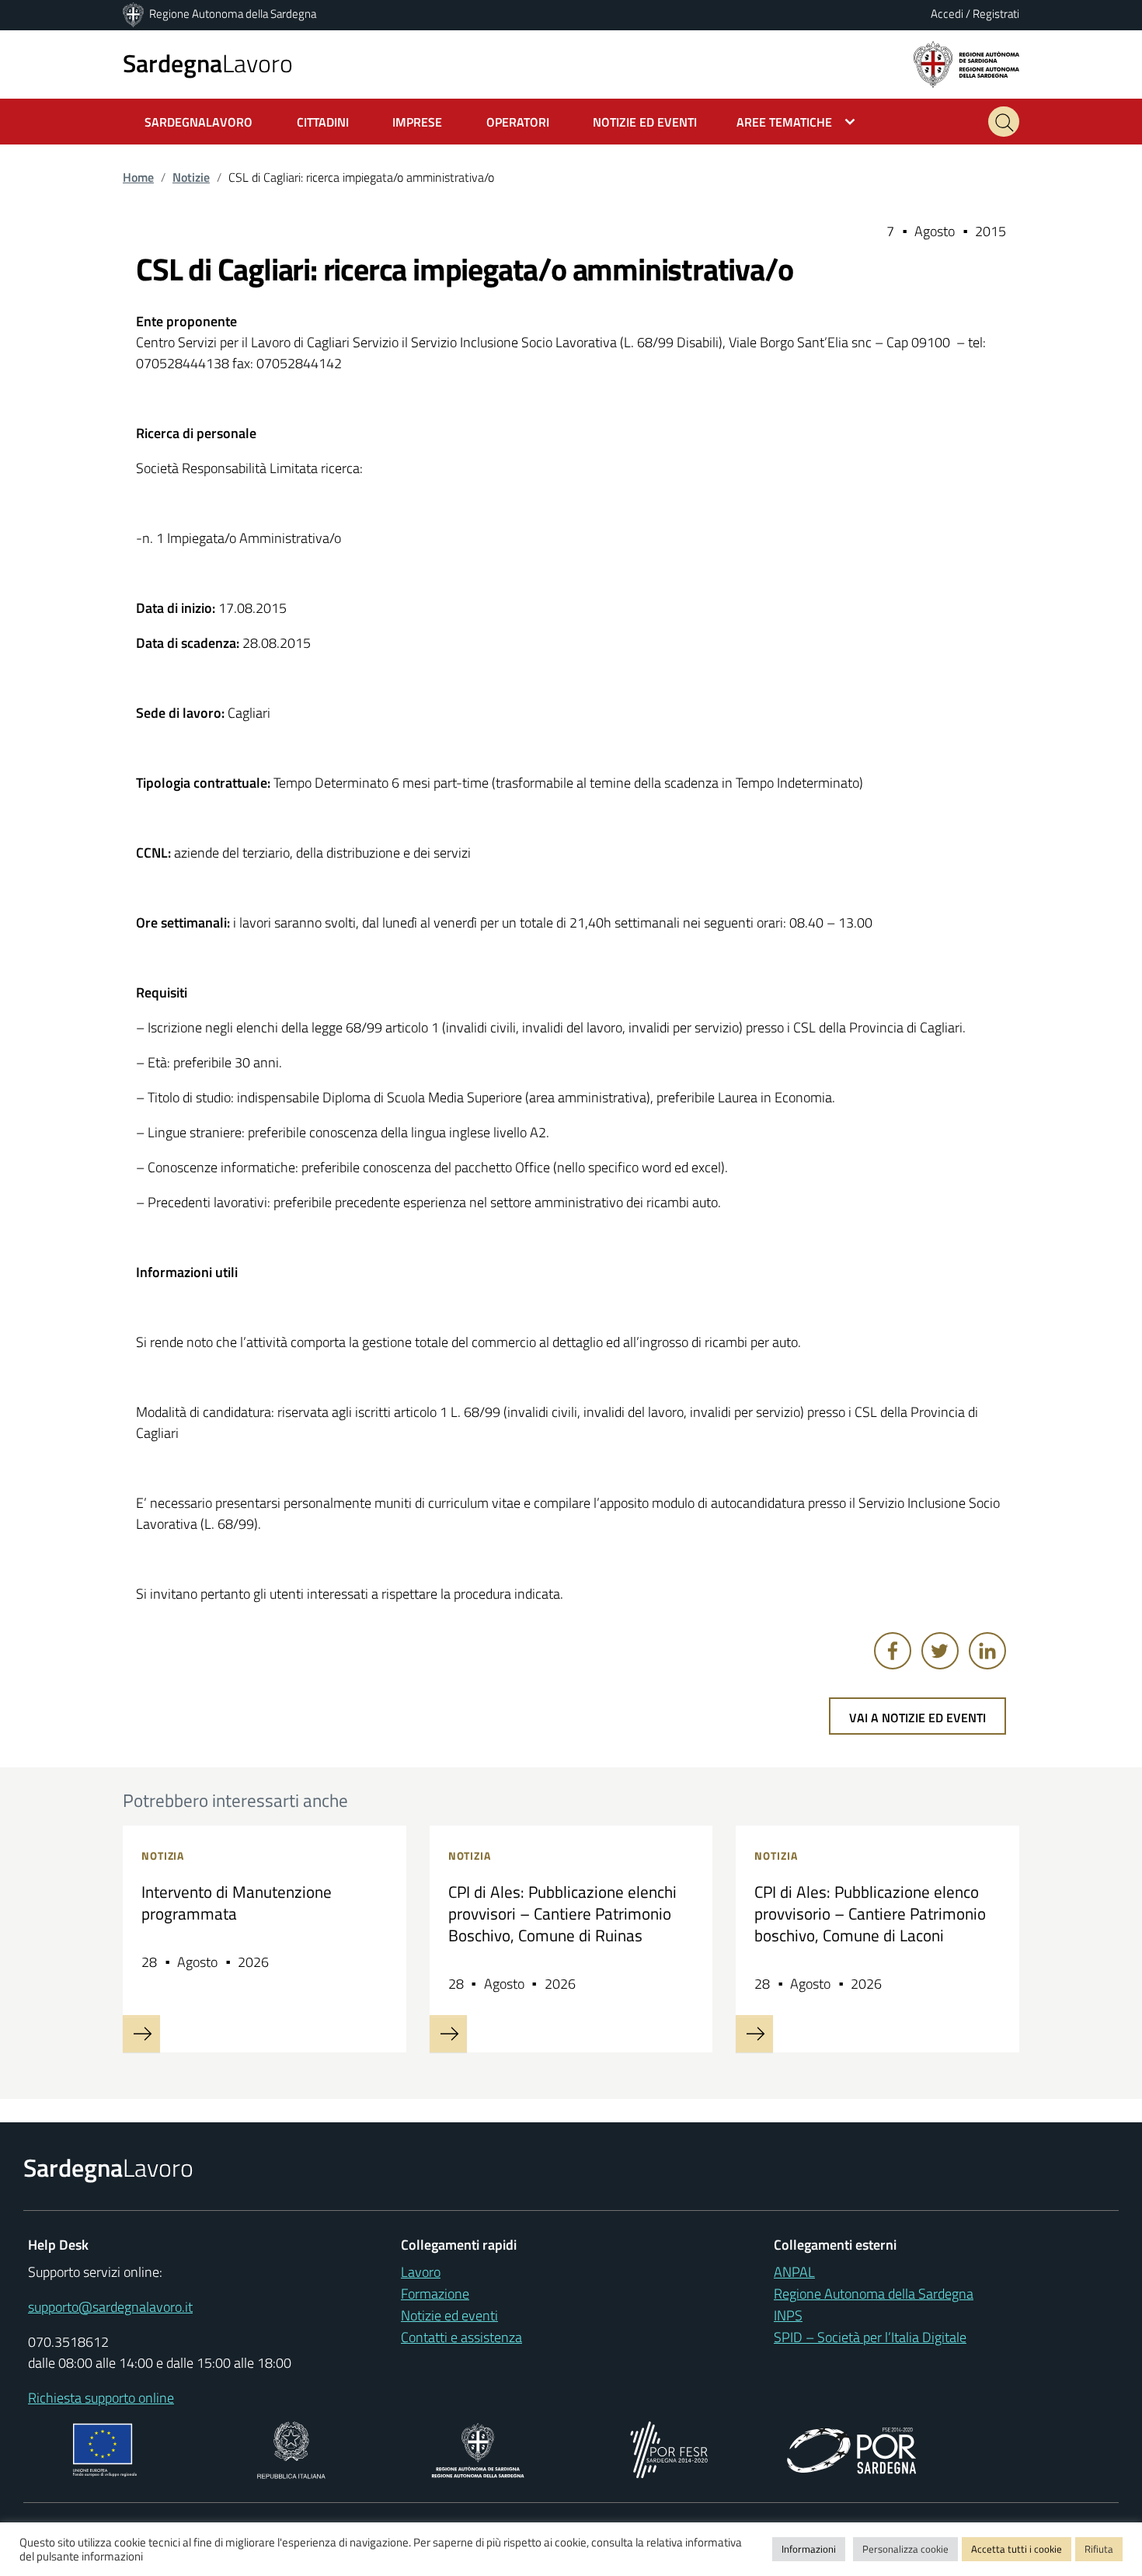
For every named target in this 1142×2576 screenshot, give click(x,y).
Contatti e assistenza (461, 2337)
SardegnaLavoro (198, 122)
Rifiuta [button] (1099, 2549)
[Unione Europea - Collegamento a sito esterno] (105, 2448)
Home (138, 177)
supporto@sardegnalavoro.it (110, 2307)
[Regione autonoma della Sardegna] (966, 63)
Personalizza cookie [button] (905, 2549)
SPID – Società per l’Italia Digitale (870, 2337)
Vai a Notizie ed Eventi (917, 1718)
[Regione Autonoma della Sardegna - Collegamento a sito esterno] (478, 2448)
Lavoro (208, 63)
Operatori (518, 122)
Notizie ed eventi (449, 2315)
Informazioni (809, 2549)
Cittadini (323, 122)
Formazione (435, 2294)
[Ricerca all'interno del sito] (1004, 122)
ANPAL (794, 2272)
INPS (788, 2315)
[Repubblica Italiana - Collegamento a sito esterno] (291, 2448)
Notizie (191, 177)
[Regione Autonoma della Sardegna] (134, 14)
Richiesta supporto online (101, 2398)
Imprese (417, 122)
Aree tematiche (784, 122)
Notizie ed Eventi (645, 122)
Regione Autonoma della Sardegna (233, 14)
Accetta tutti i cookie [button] (1017, 2549)
